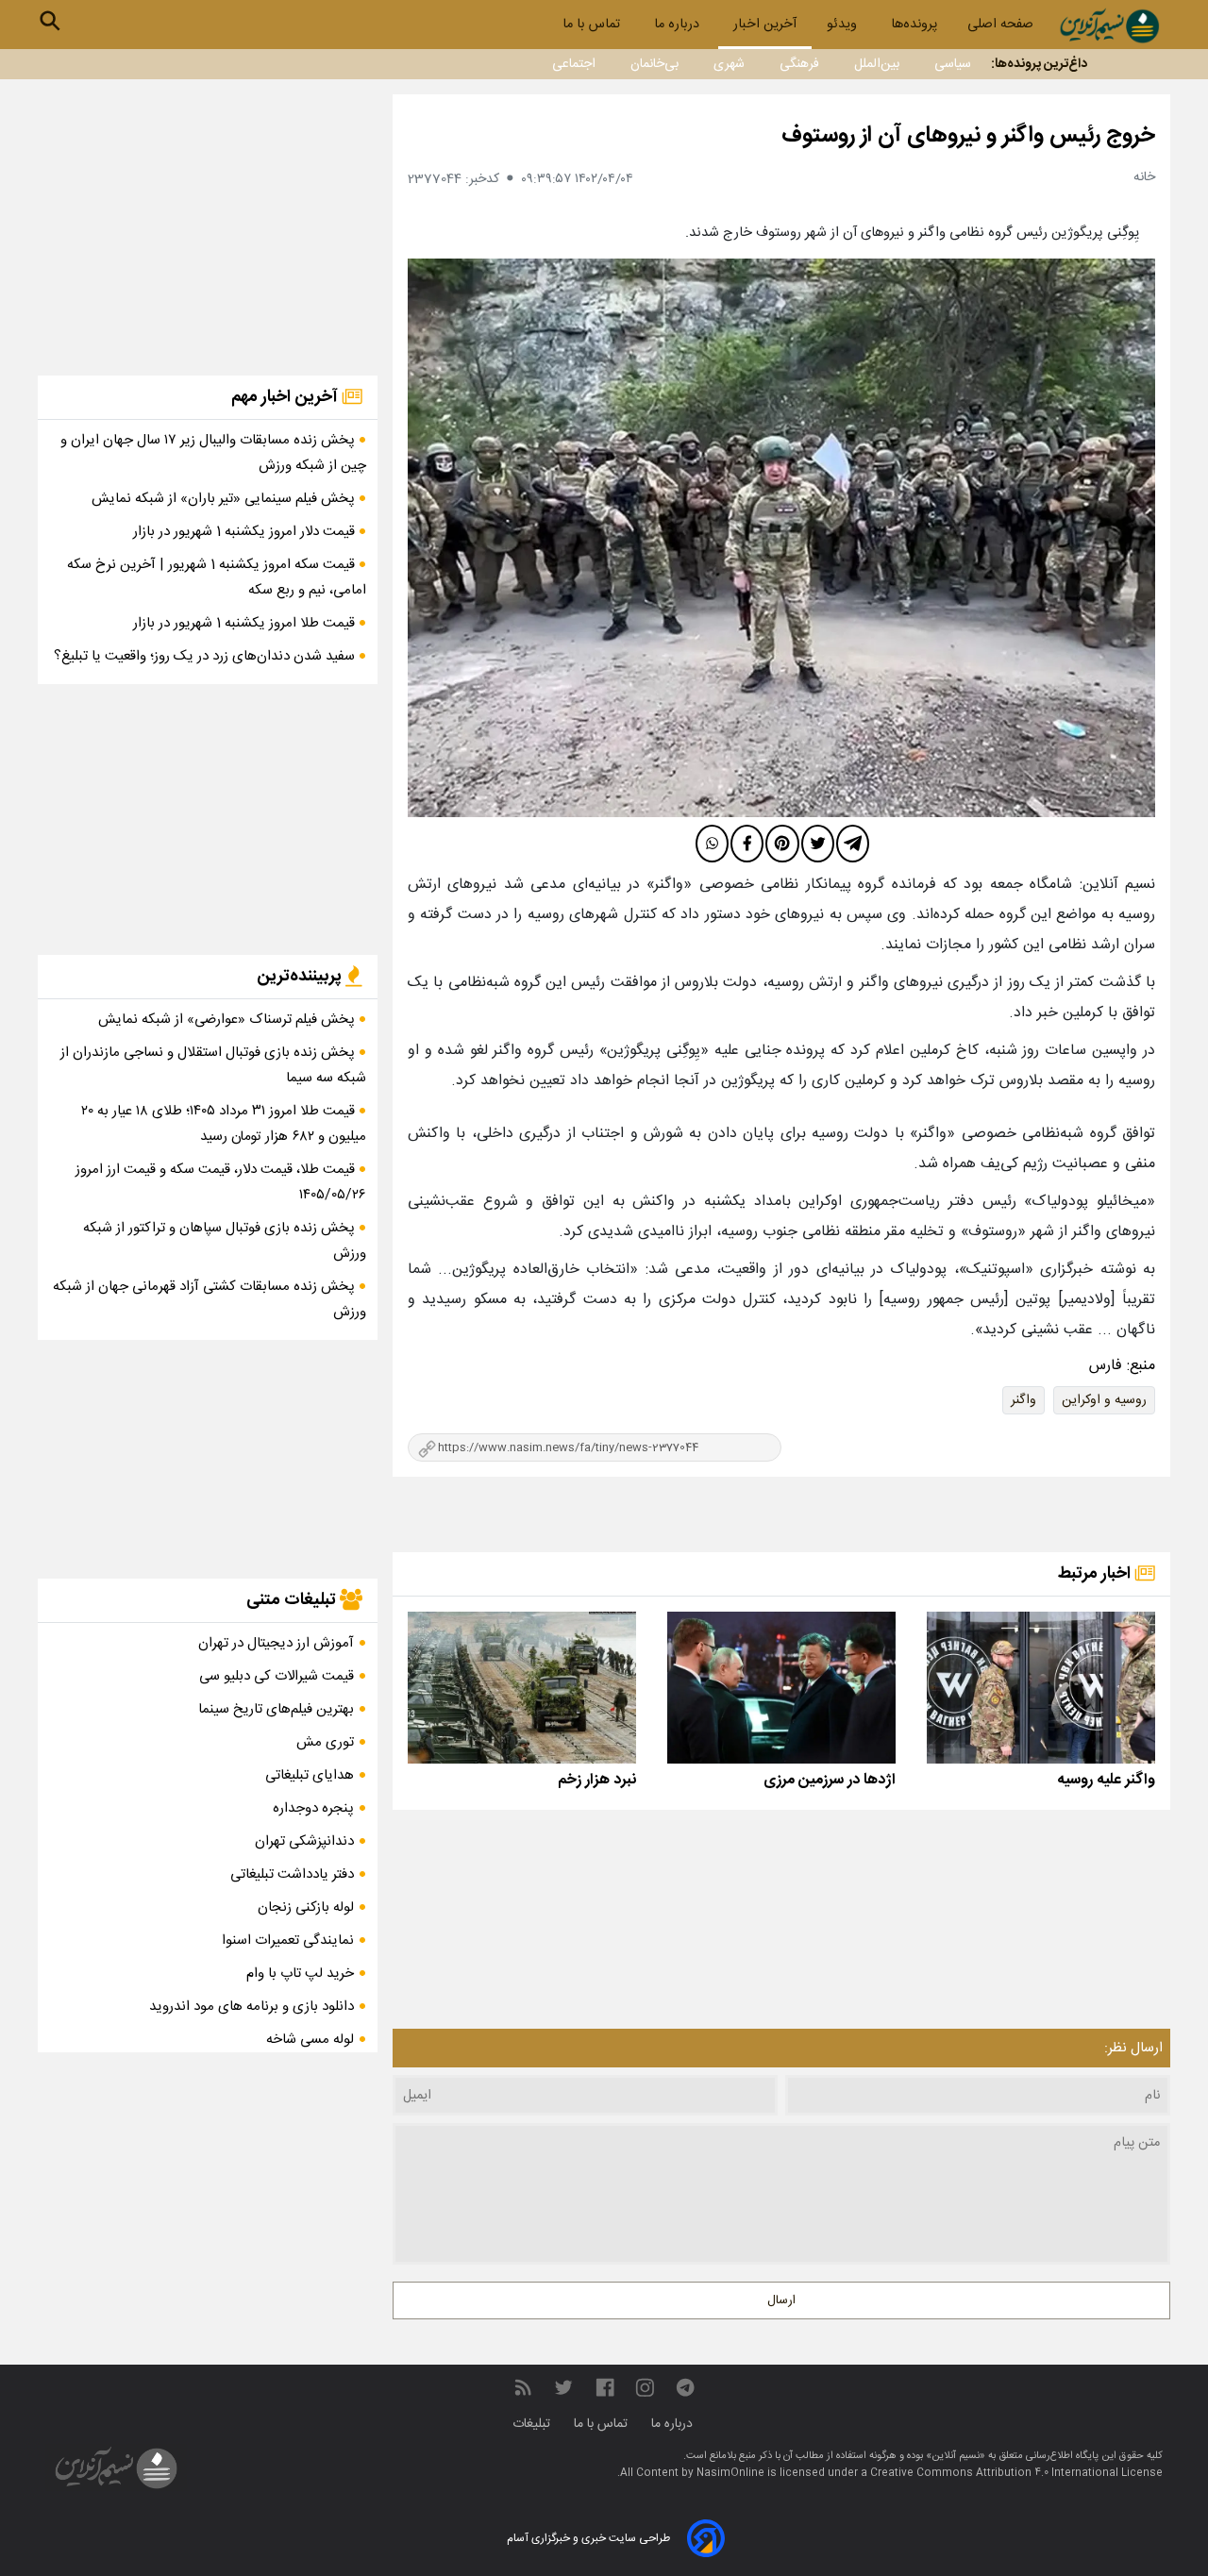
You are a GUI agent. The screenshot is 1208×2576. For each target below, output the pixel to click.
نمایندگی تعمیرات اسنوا (288, 1940)
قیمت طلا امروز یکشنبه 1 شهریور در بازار (246, 623)
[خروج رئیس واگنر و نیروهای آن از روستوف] (781, 538)
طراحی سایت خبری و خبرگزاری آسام (588, 2538)
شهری (729, 64)
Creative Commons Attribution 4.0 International (996, 2473)
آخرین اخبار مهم (286, 397)
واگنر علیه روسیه (1106, 1780)
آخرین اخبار (765, 25)
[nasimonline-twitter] (563, 2388)
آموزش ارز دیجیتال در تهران (276, 1643)
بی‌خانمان (654, 64)
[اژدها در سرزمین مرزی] (781, 1688)
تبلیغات (533, 2424)
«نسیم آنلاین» (954, 2456)
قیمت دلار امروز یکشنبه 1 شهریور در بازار (246, 532)
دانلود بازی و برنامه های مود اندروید (252, 2007)
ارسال (781, 2300)
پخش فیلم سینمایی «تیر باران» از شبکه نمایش (225, 499)
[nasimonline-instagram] (645, 2388)
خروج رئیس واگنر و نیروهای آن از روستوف (968, 136)
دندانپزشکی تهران (304, 1841)
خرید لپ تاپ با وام (300, 1974)
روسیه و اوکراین (1104, 1400)
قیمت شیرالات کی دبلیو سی (277, 1676)
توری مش (325, 1742)
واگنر (1023, 1400)
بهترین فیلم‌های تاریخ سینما (276, 1709)
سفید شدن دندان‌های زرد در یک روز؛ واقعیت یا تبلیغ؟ (206, 656)
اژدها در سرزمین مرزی (830, 1780)
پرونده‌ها (914, 25)
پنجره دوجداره (313, 1808)
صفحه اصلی (1000, 25)
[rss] (523, 2388)
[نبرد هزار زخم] (522, 1688)
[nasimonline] (605, 2388)
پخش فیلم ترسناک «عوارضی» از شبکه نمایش (228, 1020)
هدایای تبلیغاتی (310, 1775)
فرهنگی (799, 64)
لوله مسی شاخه (310, 2040)
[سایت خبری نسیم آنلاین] (1109, 26)
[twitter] (818, 844)
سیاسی (953, 64)
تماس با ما (593, 25)
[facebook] (747, 844)
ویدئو (844, 25)
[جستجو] (50, 21)
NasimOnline (730, 2473)
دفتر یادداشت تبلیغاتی (292, 1874)
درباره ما (679, 25)
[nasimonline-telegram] (685, 2388)
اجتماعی (574, 64)
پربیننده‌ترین (301, 977)
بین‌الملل (877, 64)
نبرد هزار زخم (597, 1780)
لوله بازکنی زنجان (306, 1907)
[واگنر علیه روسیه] (1041, 1688)
